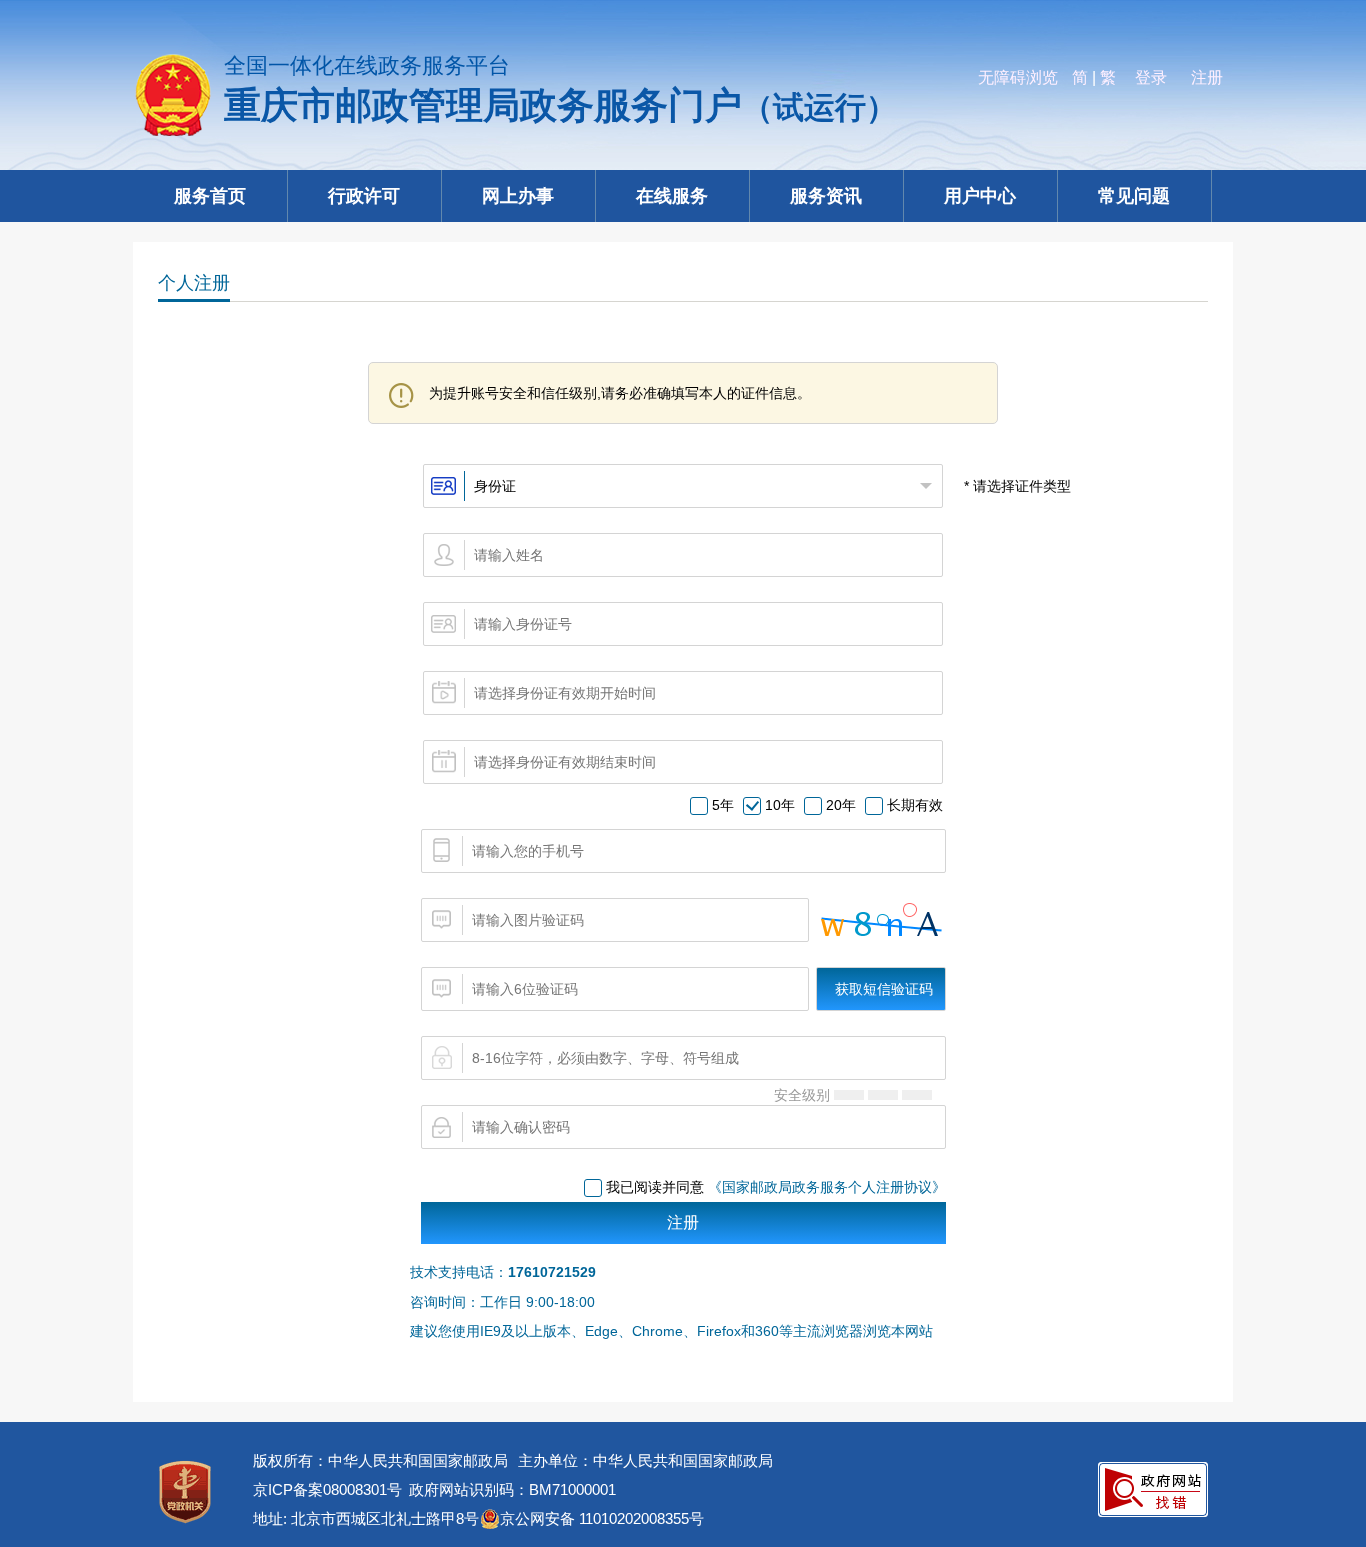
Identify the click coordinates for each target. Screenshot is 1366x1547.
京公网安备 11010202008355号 (602, 1518)
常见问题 (1134, 196)
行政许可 (364, 196)
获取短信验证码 (884, 989)
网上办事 (518, 196)
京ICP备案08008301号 (327, 1489)
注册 (1207, 77)
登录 (1151, 77)
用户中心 (980, 196)
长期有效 (915, 805)
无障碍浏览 (1018, 77)
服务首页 (210, 196)
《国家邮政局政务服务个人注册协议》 (827, 1187)
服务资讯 (826, 196)
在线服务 (672, 196)
